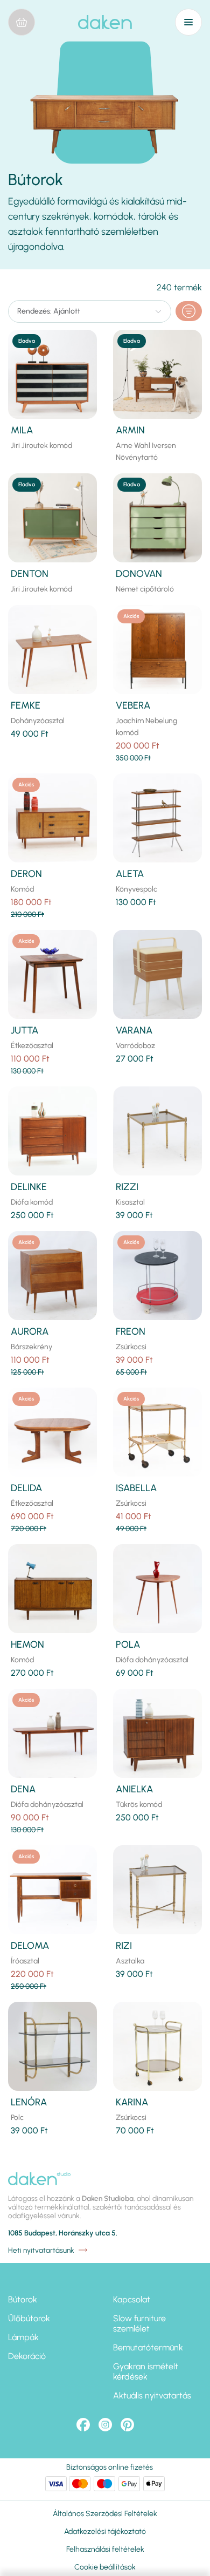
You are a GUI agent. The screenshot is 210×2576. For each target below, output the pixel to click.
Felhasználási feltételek (105, 2549)
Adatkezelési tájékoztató (105, 2531)
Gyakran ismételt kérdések (146, 2371)
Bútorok (23, 2299)
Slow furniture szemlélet (139, 2323)
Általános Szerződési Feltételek (105, 2514)
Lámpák (23, 2337)
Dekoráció (27, 2356)
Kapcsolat (132, 2299)
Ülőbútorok (29, 2318)
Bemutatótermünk (148, 2347)
